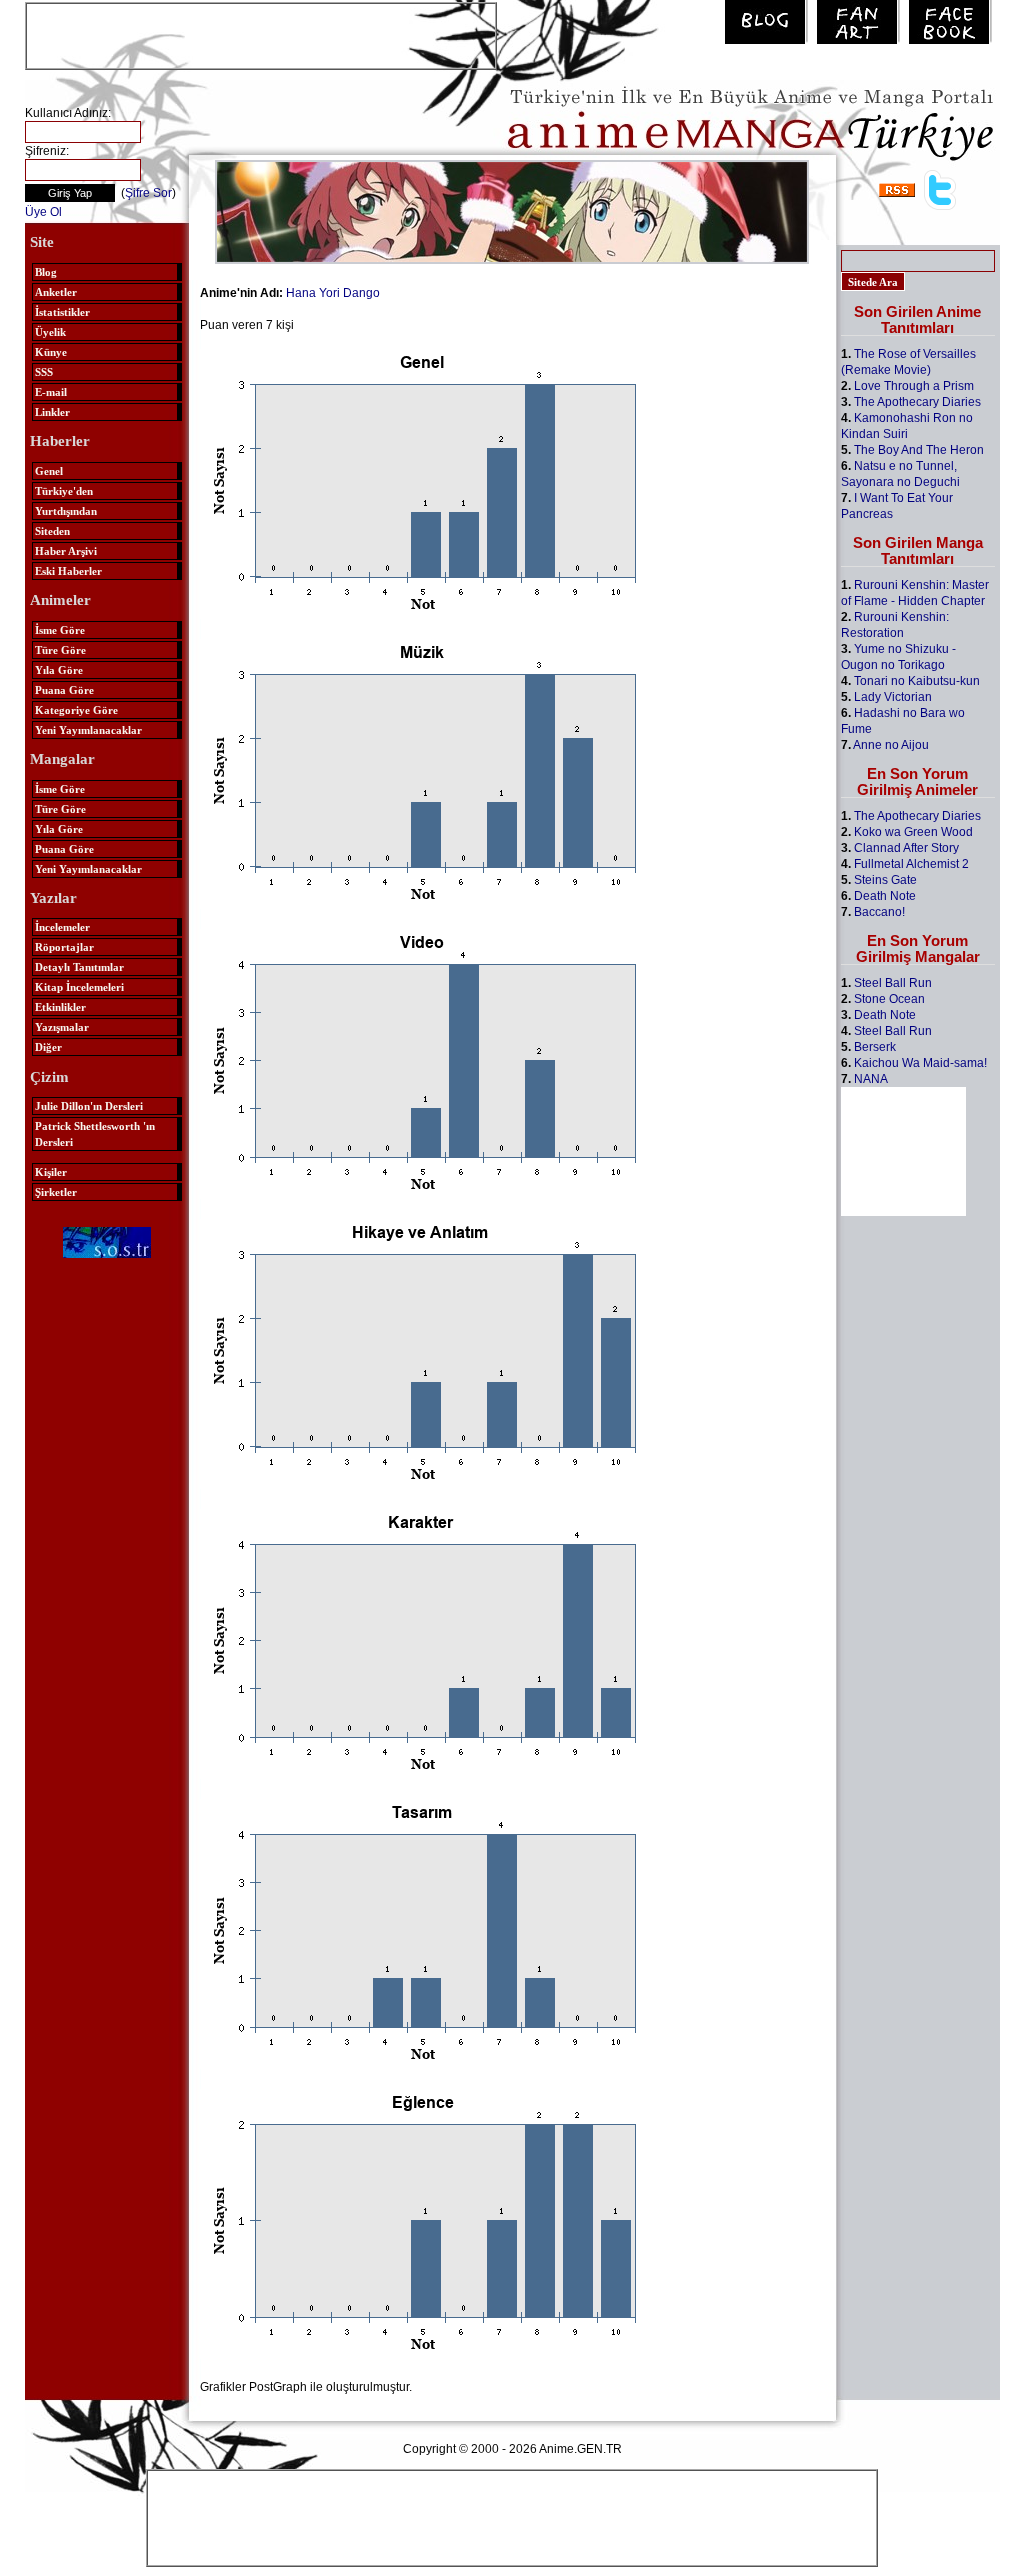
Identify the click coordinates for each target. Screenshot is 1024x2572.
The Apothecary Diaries (917, 402)
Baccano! (879, 912)
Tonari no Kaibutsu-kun (917, 681)
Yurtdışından (66, 511)
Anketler (56, 292)
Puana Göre (64, 690)
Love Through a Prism (914, 386)
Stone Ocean (889, 999)
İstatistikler (62, 312)
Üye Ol (43, 212)
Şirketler (56, 1192)
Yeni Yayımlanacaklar (88, 730)
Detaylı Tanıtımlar (79, 967)
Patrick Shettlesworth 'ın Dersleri (95, 1134)
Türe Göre (60, 650)
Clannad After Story (906, 848)
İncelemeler (62, 927)
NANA (871, 1079)
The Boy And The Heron (919, 450)
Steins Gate (885, 880)
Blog (46, 272)
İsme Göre (60, 630)
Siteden (52, 531)
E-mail (51, 392)
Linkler (52, 412)
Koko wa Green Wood (913, 832)
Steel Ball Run (893, 983)
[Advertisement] (261, 34)
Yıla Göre (59, 670)
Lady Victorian (893, 697)
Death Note (885, 896)
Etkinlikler (60, 1007)
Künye (51, 352)
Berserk (875, 1047)
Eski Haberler (68, 571)
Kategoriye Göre (76, 710)
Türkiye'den (64, 491)
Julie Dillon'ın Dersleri (89, 1106)
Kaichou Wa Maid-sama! (920, 1063)
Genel (49, 471)
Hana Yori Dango (333, 293)
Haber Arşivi (66, 551)
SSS (44, 372)
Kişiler (51, 1172)
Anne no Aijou (891, 745)
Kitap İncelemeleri (79, 987)
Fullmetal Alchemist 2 (911, 864)
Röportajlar (64, 947)
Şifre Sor (148, 193)
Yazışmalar (62, 1027)
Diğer (48, 1047)
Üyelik (50, 332)
